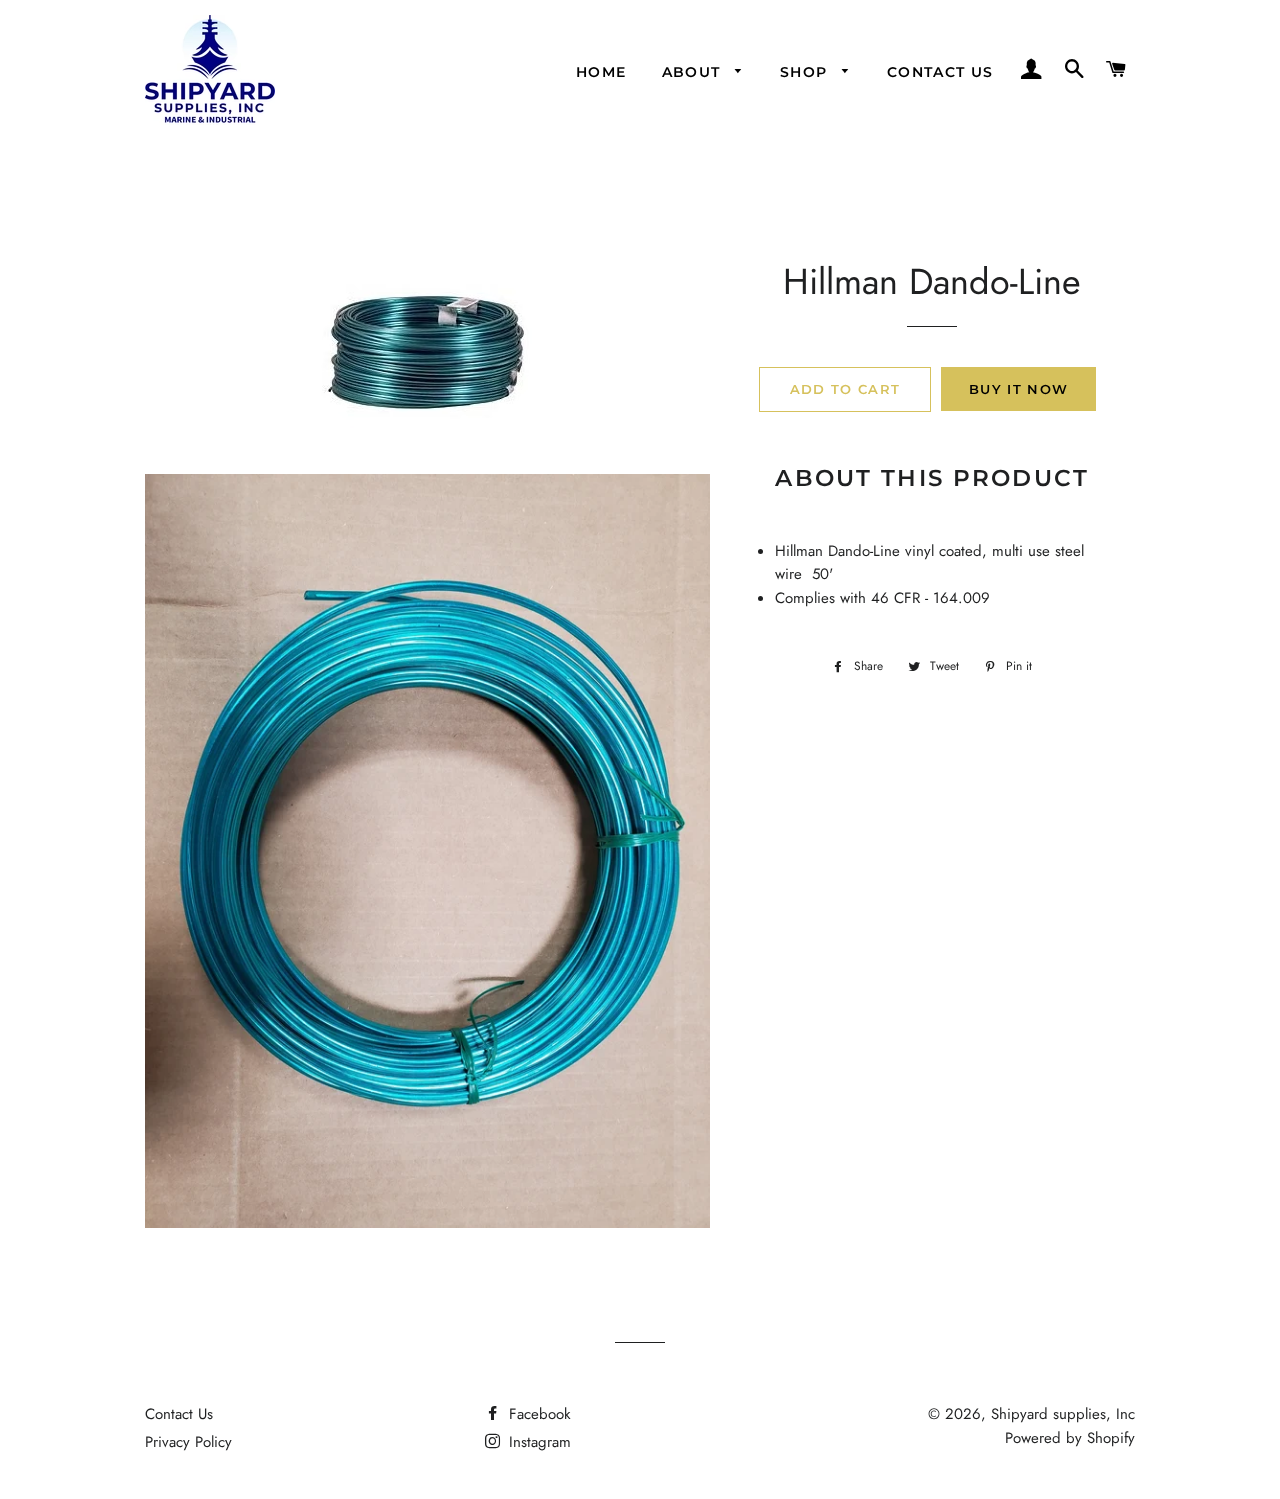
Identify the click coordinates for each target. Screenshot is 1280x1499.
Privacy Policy (188, 1442)
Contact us (940, 72)
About (694, 72)
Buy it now (1018, 389)
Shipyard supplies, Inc (1063, 1414)
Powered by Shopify (1070, 1438)
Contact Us (179, 1414)
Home (601, 72)
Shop (806, 72)
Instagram (537, 1442)
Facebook (537, 1414)
